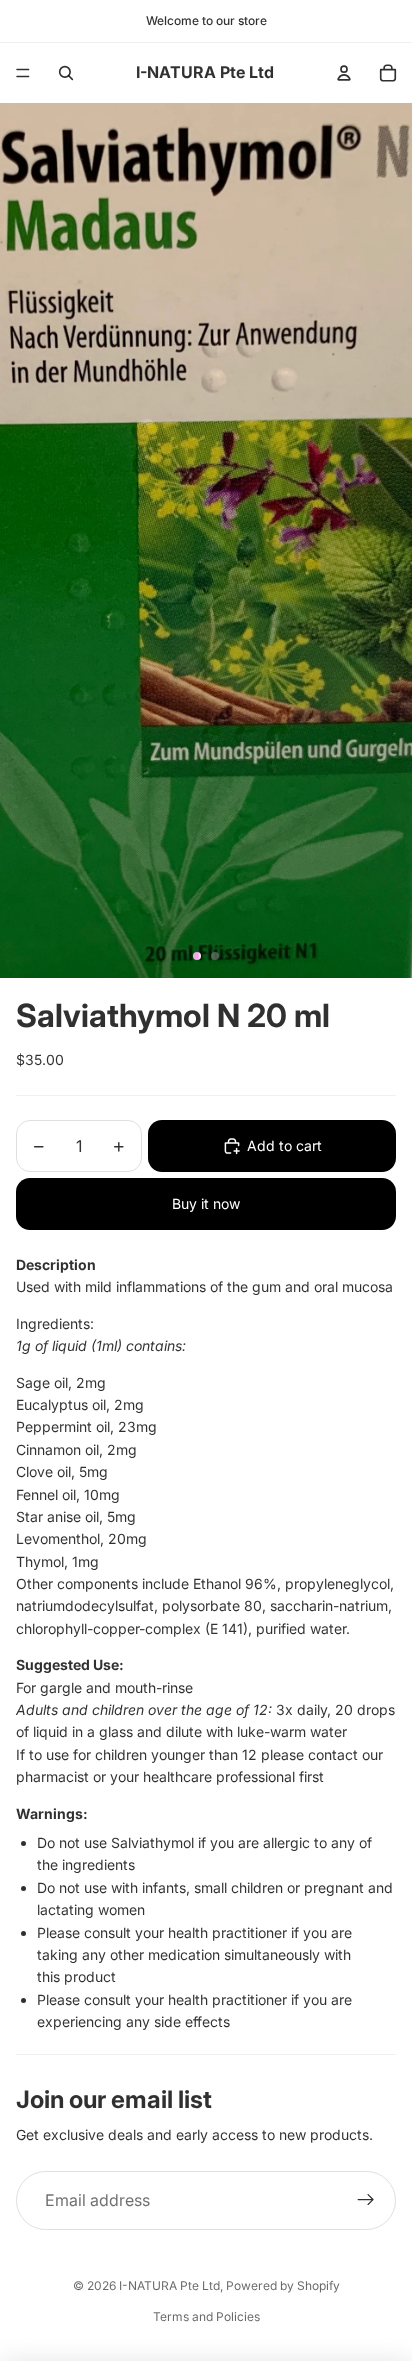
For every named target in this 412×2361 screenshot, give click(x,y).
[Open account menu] (344, 73)
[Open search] (66, 73)
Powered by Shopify (283, 2285)
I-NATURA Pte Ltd (169, 2285)
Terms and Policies (206, 2316)
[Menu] (23, 73)
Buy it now (206, 1203)
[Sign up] (366, 2201)
